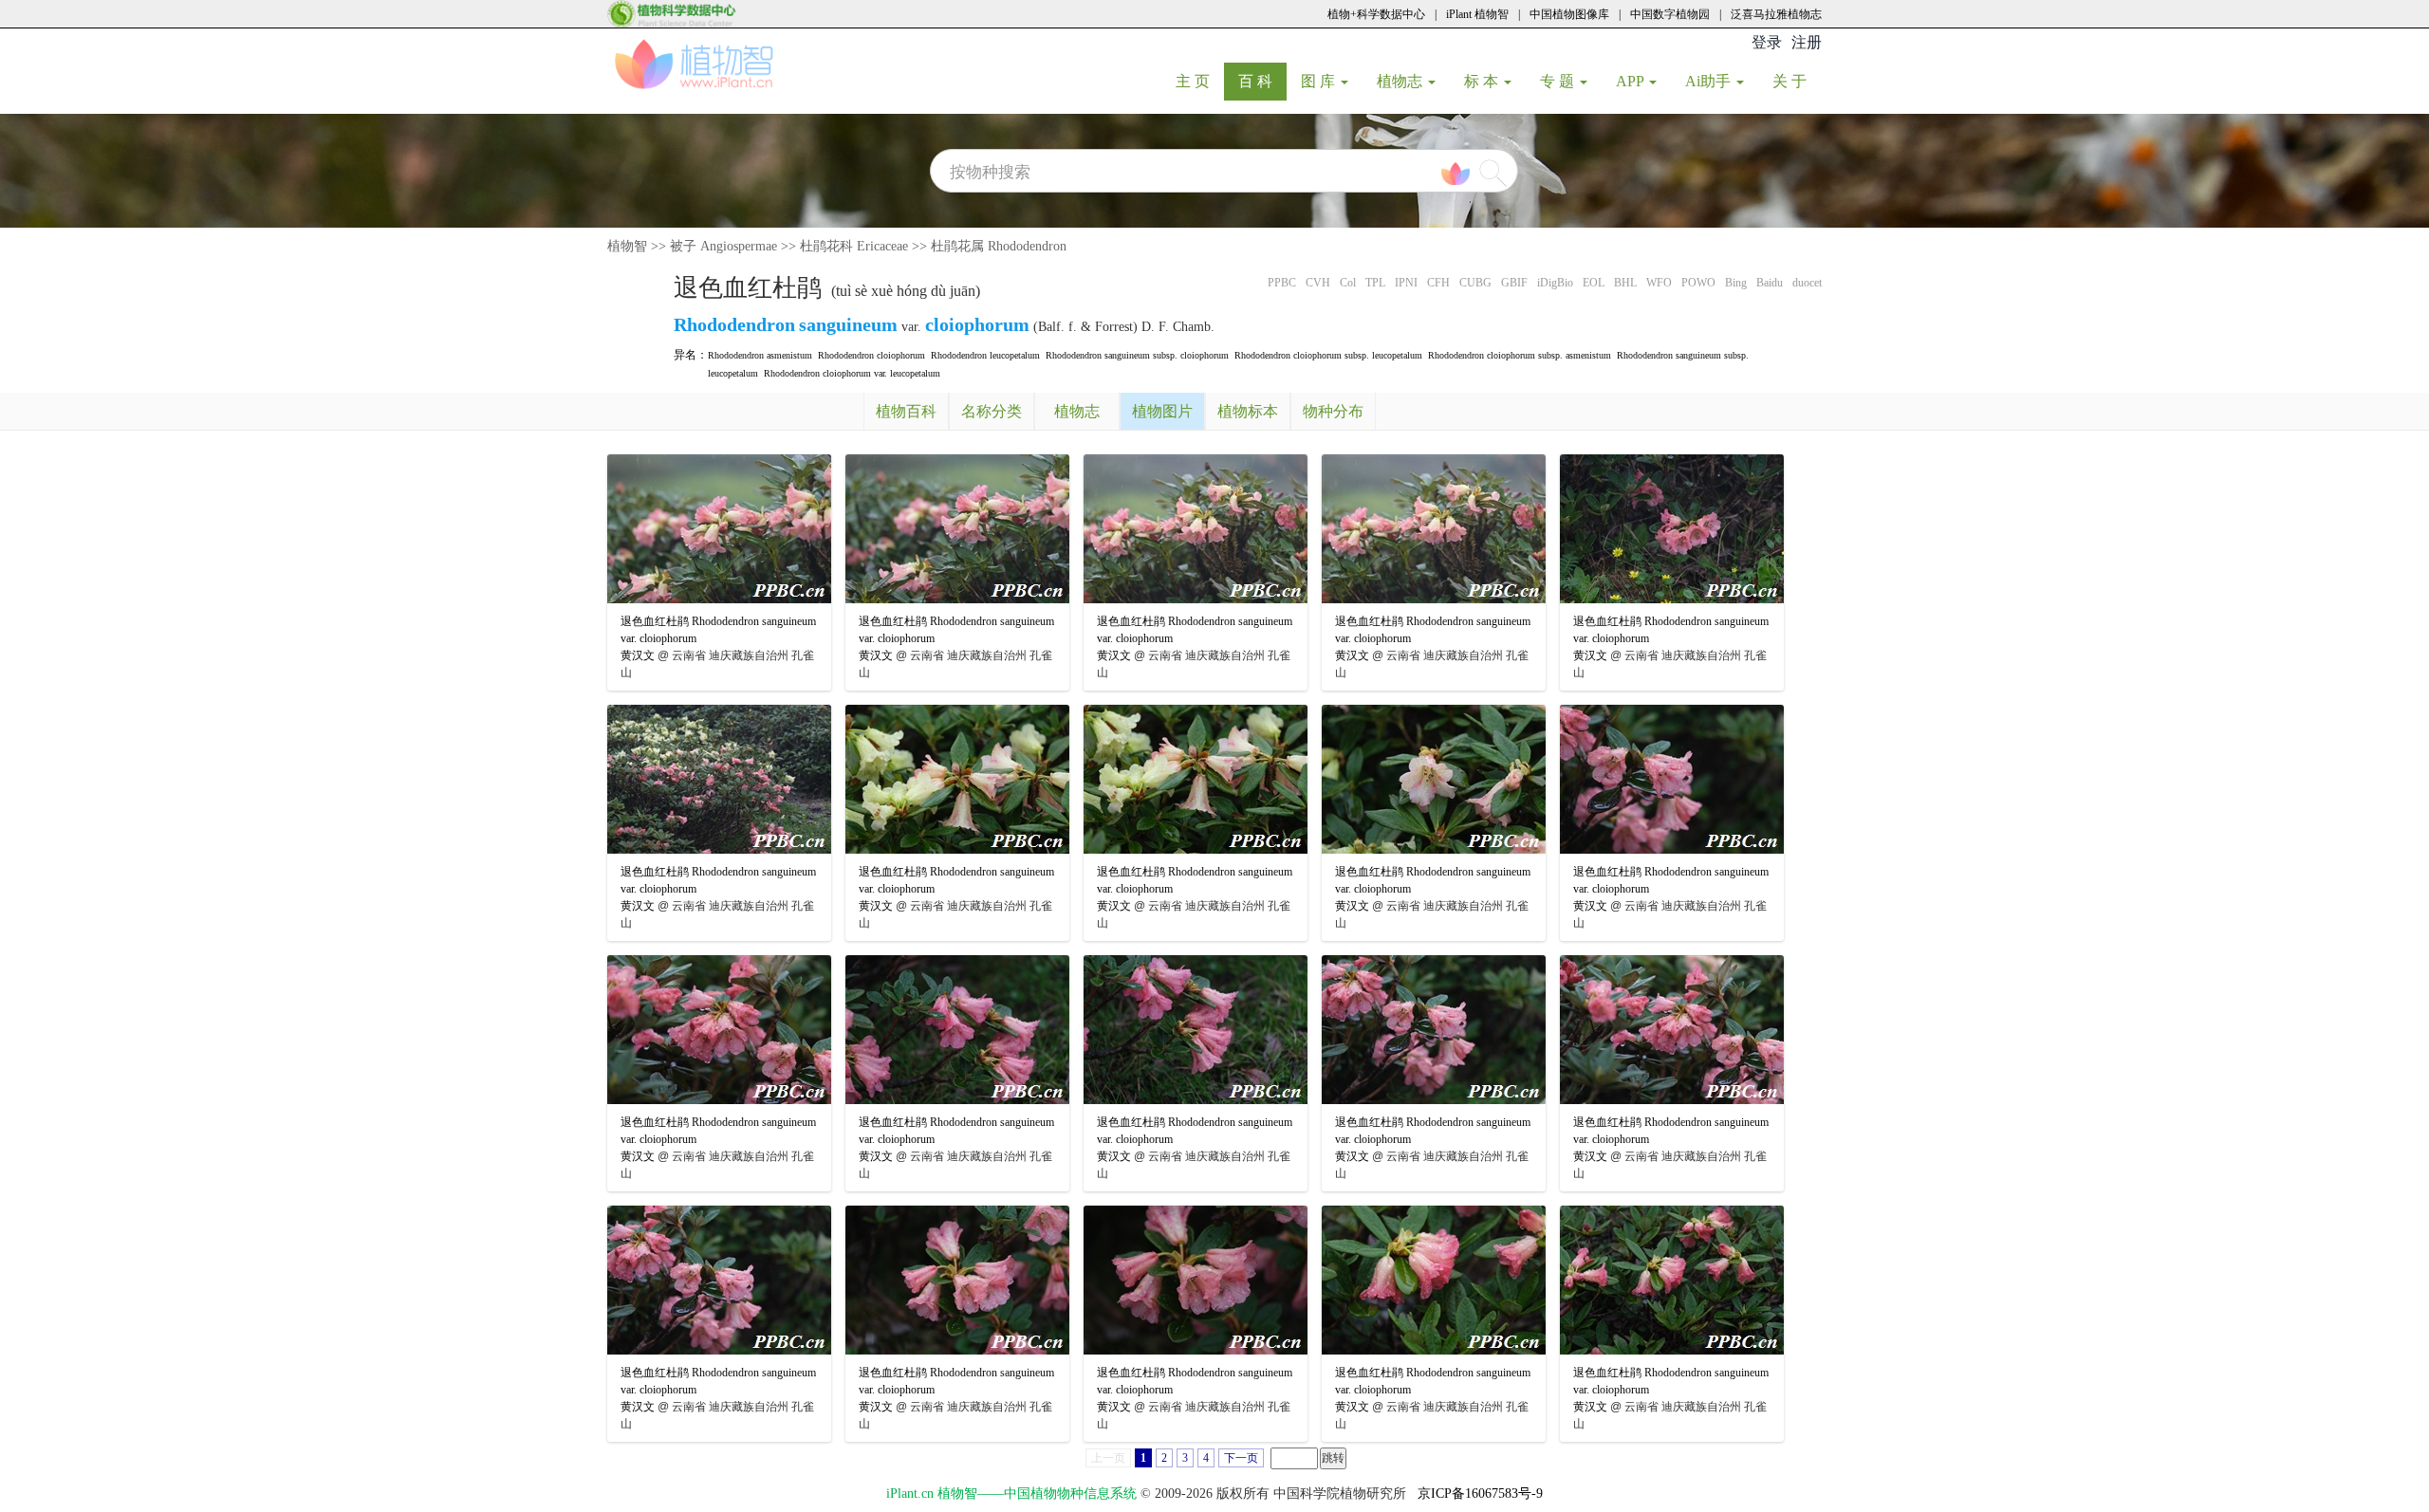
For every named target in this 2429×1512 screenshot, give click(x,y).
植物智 (627, 246)
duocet (1807, 283)
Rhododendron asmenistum (760, 355)
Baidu (1770, 283)
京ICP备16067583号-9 (1480, 1494)
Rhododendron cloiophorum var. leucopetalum (852, 373)
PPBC (1282, 283)
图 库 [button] (1320, 81)
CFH (1438, 283)
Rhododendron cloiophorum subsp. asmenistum (1520, 355)
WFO (1659, 283)
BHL (1625, 283)
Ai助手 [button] (1710, 81)
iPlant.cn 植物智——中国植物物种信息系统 (1011, 1494)
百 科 (1262, 81)
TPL (1375, 283)
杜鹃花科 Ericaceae (854, 246)
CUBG (1475, 283)
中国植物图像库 (1569, 14)
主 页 (1200, 81)
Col (1348, 283)
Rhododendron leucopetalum (985, 355)
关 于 (1797, 81)
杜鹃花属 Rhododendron (999, 246)
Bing (1736, 283)
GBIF (1514, 283)
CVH (1318, 283)
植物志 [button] (1401, 81)
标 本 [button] (1483, 81)
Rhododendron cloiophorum (871, 355)
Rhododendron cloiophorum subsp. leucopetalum (1328, 355)
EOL (1594, 283)
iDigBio (1555, 283)
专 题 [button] (1559, 81)
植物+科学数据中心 (1376, 14)
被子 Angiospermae (723, 246)
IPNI (1406, 283)
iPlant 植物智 (1477, 14)
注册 (1807, 42)
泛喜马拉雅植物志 (1776, 14)
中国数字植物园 (1670, 14)
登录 (1767, 42)
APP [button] (1632, 81)
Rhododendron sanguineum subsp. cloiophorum (1137, 355)
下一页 (1241, 1458)
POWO (1698, 283)
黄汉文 (638, 655)
